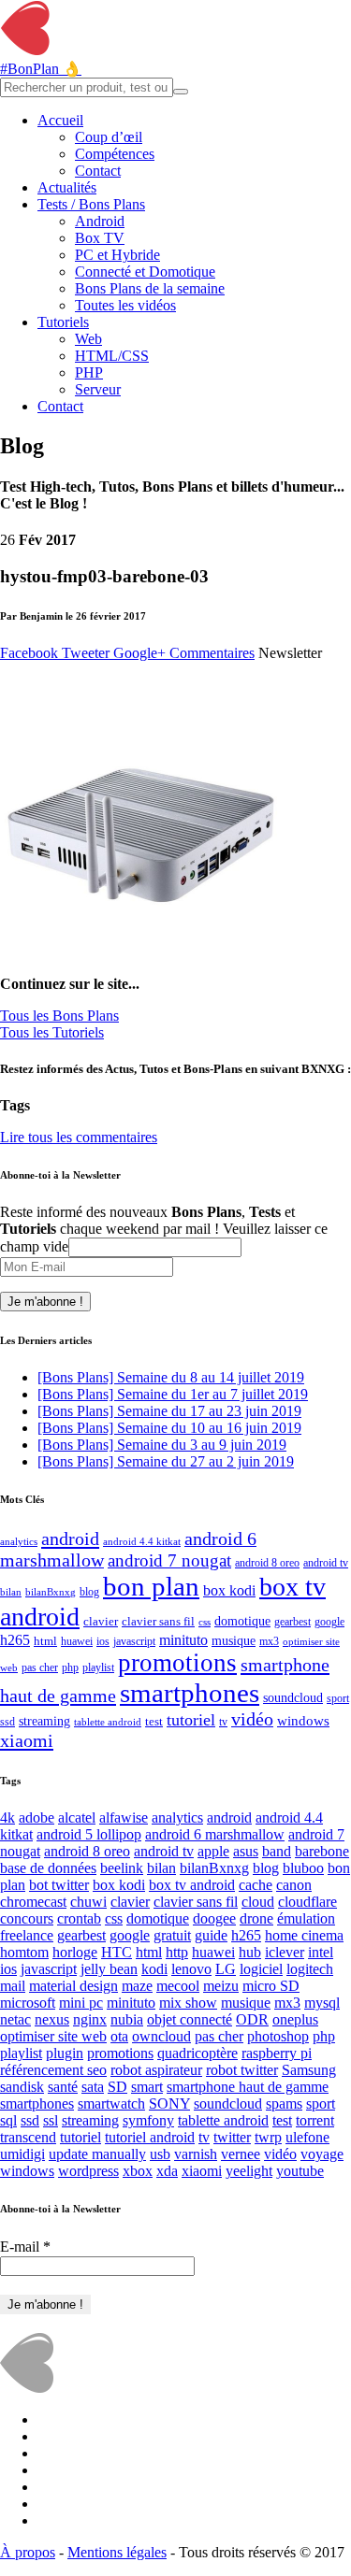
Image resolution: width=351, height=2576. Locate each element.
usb (160, 2154)
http (177, 1952)
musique (234, 1641)
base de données (48, 1868)
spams (284, 2104)
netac (15, 2019)
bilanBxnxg (51, 1592)
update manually (97, 2154)
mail (13, 1986)
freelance (27, 1935)
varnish (196, 2154)
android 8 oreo (267, 1563)
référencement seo (53, 2070)
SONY (169, 2104)
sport (338, 1699)
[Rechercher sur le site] (181, 92)
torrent (315, 2120)
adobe (37, 1818)
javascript (134, 1641)
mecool (178, 1986)
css (205, 1622)
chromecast (33, 1902)
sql (8, 2120)
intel (321, 1952)
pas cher (40, 1668)
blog (89, 1592)
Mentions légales (117, 2552)
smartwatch (111, 2104)
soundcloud (293, 1697)
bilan (11, 1592)
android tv (326, 1563)
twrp (268, 2137)
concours (27, 1918)
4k (7, 1818)
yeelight (249, 2171)
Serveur (98, 389)
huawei (77, 1641)
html (45, 1641)
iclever (285, 1952)
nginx (90, 2019)
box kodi (229, 1590)
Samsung (309, 2070)
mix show (188, 2003)
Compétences (115, 154)
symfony (148, 2120)
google (329, 1622)
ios (103, 1641)
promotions (177, 1663)
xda (167, 2171)
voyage (322, 2154)
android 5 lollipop (89, 1834)
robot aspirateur (156, 2070)
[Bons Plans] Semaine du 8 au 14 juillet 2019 (171, 1377)
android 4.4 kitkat (142, 1542)
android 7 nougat (169, 1561)
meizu (221, 1986)
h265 (15, 1640)
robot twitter (242, 2070)
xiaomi (27, 1740)
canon (294, 1885)
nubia (127, 2019)
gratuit (172, 1935)
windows (303, 1720)
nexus (52, 2019)
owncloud (161, 2036)
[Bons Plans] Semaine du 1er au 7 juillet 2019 (173, 1394)
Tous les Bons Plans (59, 1016)
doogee (214, 1918)
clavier (101, 1621)
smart (147, 2087)
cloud (258, 1902)
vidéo (252, 1719)
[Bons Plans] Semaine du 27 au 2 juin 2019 (166, 1461)
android (70, 1538)
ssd (7, 1722)
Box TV (100, 238)
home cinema (304, 1935)
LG (226, 1969)
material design (73, 1986)
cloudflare (307, 1902)
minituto (183, 1640)
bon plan (151, 1586)
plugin (65, 2053)
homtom (24, 1952)
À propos (28, 2552)
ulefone (307, 2137)
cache (256, 1885)
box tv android (192, 1885)
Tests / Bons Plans (91, 204)
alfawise (124, 1818)
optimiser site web (53, 2036)
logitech (310, 1969)
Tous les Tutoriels (52, 1032)
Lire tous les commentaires (79, 1137)
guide (211, 1935)
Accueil (60, 120)
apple (213, 1851)
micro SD (271, 1986)
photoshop (278, 2036)
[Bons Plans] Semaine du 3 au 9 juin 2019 (162, 1445)
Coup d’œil (109, 137)
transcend (28, 2137)
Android (100, 221)
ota (119, 2036)
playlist (98, 1667)
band (277, 1851)
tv (223, 1722)
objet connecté (190, 2019)
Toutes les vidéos (125, 305)
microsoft (28, 2003)
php (70, 1667)
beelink (122, 1868)
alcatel (77, 1818)
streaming (44, 1721)
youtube (300, 2171)
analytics (19, 1542)
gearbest (292, 1622)
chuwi (88, 1902)
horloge (75, 1952)
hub (250, 1952)
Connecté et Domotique (145, 272)
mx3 (269, 1641)
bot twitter (59, 1885)
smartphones (190, 1693)
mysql (322, 2003)
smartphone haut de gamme (248, 2087)
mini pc (81, 2003)
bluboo (303, 1868)
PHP (89, 372)
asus (246, 1851)
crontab (79, 1918)
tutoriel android (150, 2137)
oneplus (295, 2019)
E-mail (25, 2247)
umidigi (22, 2154)
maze (137, 1986)
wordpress (88, 2171)
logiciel (261, 1969)
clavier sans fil (158, 1621)
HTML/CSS (112, 356)
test (154, 1721)
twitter (232, 2137)
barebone (322, 1851)
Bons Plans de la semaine (150, 288)
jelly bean (109, 1969)
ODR (252, 2019)
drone (256, 1918)
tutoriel (191, 1720)
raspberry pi (277, 2053)
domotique (242, 1621)
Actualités (67, 187)
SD (117, 2087)
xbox (138, 2171)
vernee (241, 2154)
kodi (154, 1969)
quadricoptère (197, 2053)
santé (63, 2087)
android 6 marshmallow (215, 1834)
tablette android (108, 1722)
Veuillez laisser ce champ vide (164, 1238)
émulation (306, 1918)
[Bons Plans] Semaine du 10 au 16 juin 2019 (169, 1428)
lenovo (191, 1969)
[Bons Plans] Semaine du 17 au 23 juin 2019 (169, 1411)
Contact (98, 171)
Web (88, 339)
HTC (117, 1952)
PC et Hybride (117, 255)
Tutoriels (63, 322)
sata (93, 2087)
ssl (51, 2120)
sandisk (22, 2087)
